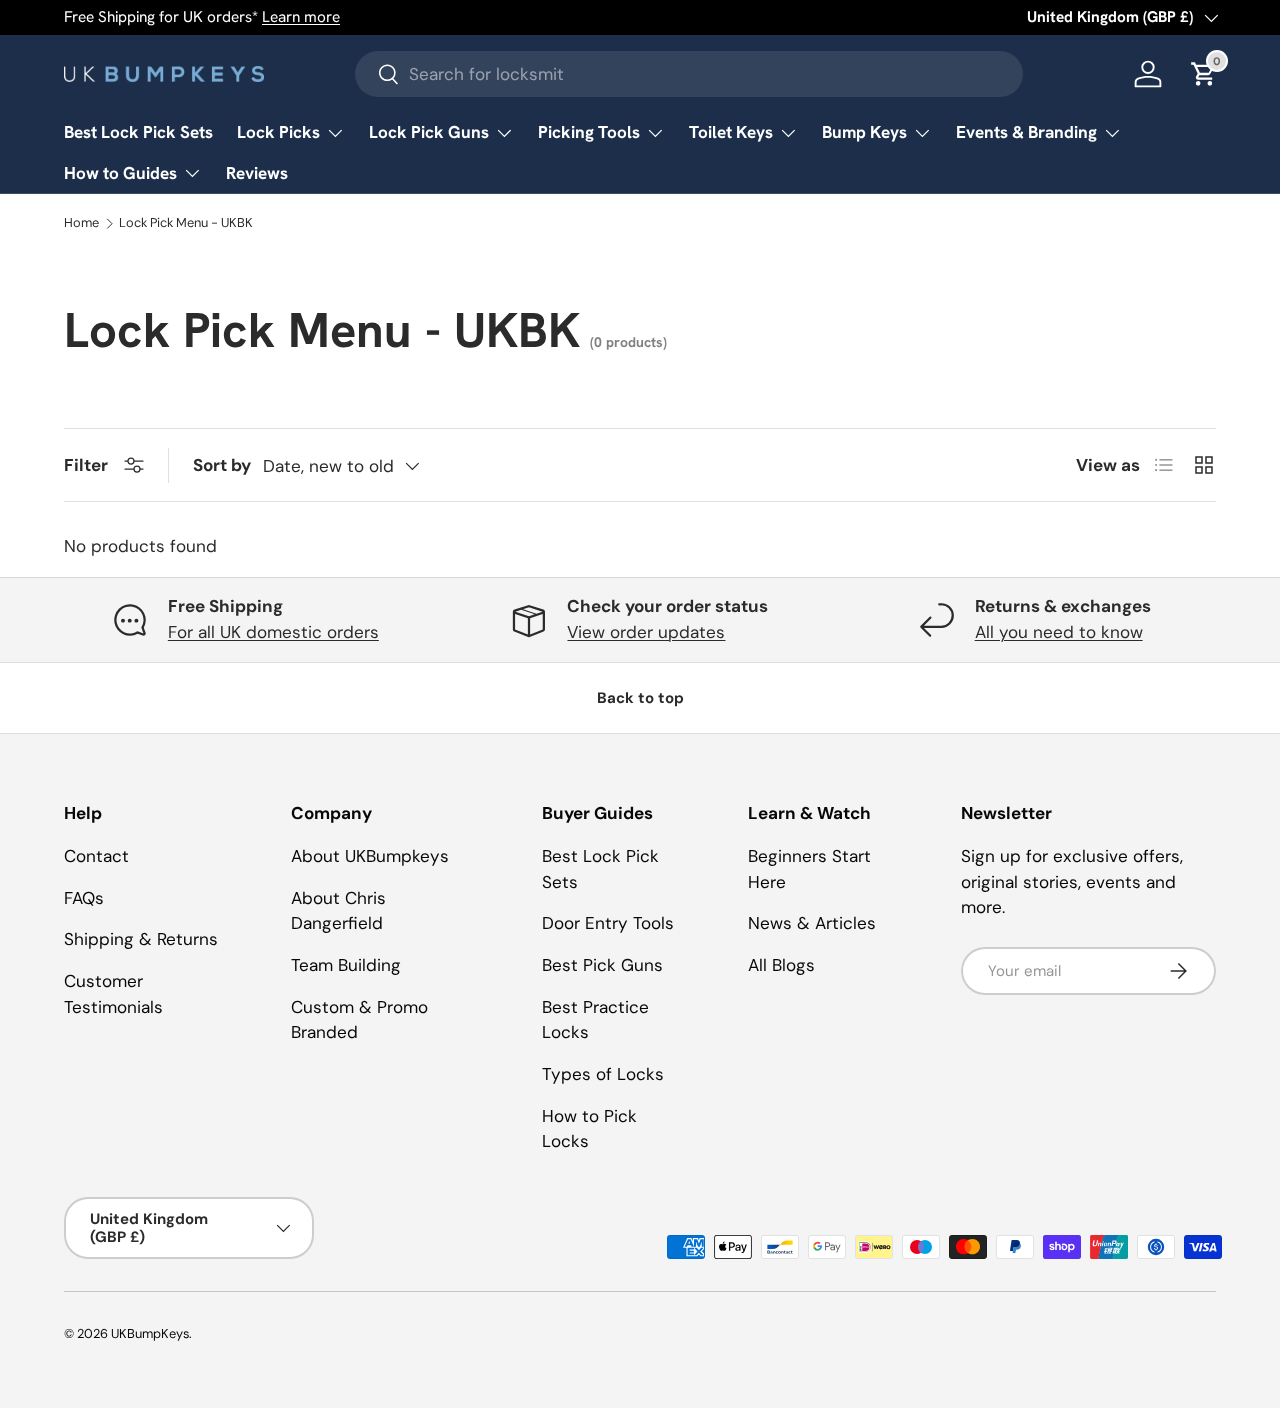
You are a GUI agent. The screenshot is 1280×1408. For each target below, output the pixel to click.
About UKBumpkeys (370, 856)
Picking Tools (589, 132)
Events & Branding (1026, 132)
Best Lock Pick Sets (138, 132)
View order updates (646, 632)
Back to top (640, 698)
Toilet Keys (731, 132)
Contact (96, 856)
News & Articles (812, 923)
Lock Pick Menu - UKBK (186, 223)
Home (81, 223)
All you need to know (1059, 632)
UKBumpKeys (150, 1333)
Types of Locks (603, 1074)
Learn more (301, 17)
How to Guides (120, 173)
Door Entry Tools (608, 923)
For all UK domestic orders (273, 632)
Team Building (346, 965)
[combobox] (689, 74)
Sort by (222, 465)
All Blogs (781, 965)
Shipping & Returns (141, 939)
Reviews (257, 173)
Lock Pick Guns (429, 132)
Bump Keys (864, 132)
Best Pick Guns (602, 965)
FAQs (84, 898)
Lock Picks (278, 132)
